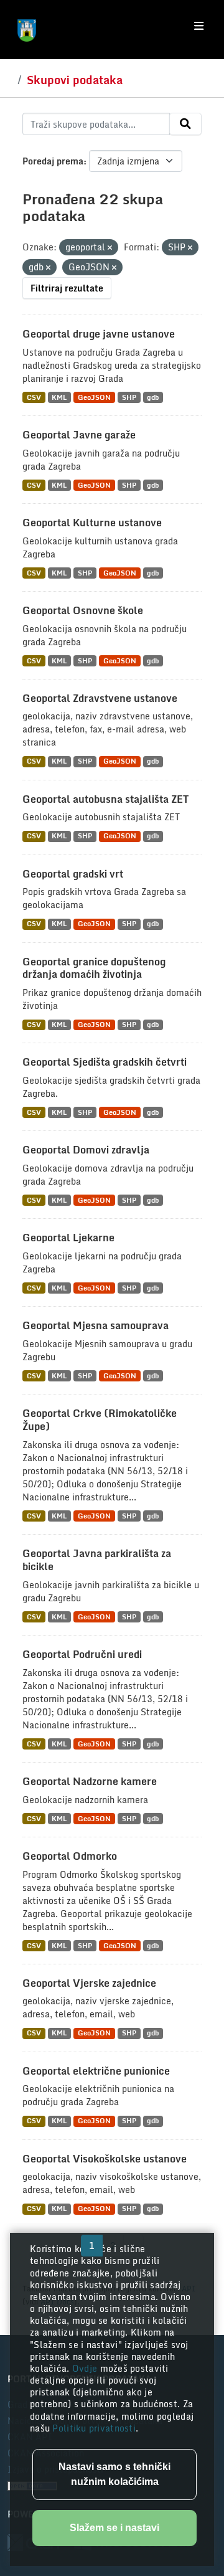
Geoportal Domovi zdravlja (86, 1150)
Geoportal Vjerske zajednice (89, 1983)
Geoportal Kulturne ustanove (92, 523)
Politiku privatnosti (94, 2428)
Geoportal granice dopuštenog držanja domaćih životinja (94, 968)
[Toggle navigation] (199, 26)
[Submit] (185, 124)
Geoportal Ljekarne (68, 1238)
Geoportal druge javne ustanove (99, 334)
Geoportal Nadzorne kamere (90, 1781)
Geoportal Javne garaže (79, 435)
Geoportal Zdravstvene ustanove (100, 698)
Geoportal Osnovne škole (83, 610)
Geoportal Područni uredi (82, 1654)
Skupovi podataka (75, 80)
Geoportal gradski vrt (73, 874)
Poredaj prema (53, 161)
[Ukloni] (110, 248)
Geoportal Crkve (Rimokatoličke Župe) (100, 1420)
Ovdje (86, 2368)
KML (59, 397)
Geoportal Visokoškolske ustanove (105, 2159)
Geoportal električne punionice (96, 2071)
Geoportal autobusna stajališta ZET (105, 799)
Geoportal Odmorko (70, 1856)
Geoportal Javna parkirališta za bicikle (97, 1560)
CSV (34, 397)
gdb (153, 397)
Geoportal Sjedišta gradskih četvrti (105, 1062)
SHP (129, 397)
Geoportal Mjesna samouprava (96, 1325)
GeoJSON (94, 397)
